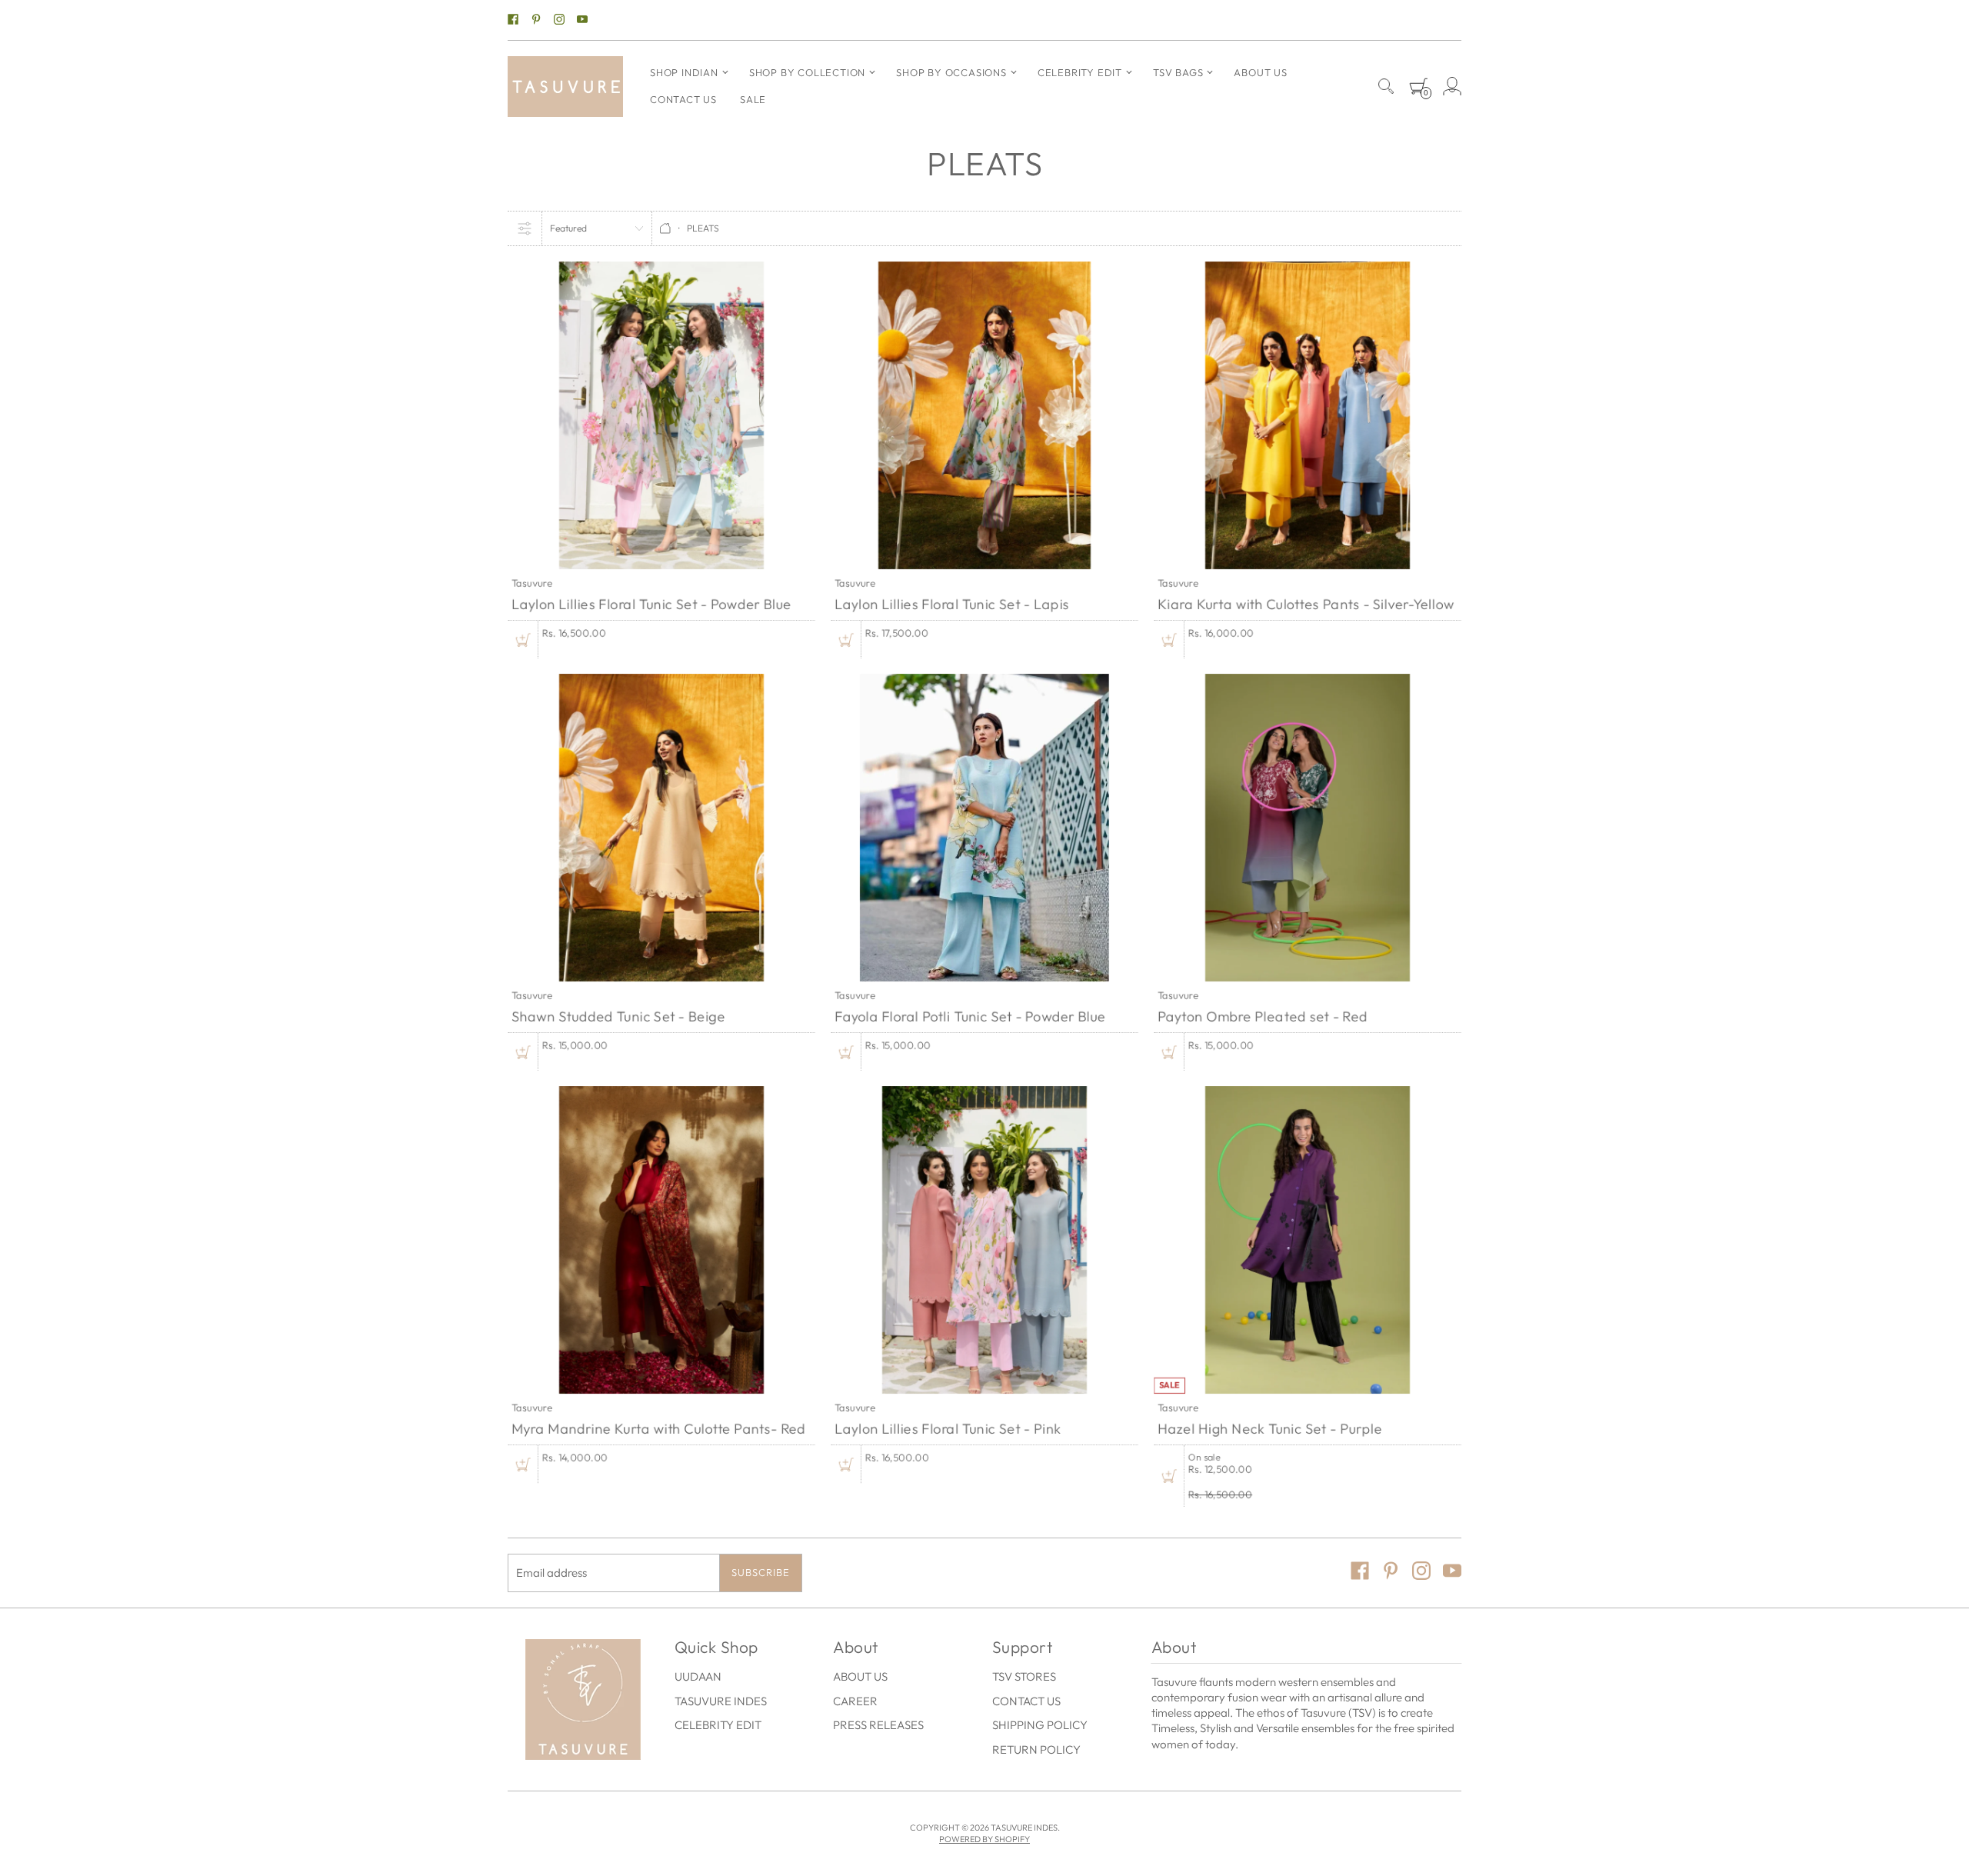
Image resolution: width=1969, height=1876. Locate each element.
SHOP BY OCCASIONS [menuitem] (951, 72)
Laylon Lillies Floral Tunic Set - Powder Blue (651, 604)
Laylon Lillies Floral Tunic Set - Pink (948, 1429)
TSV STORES (1024, 1676)
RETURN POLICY (1036, 1749)
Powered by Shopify (984, 1839)
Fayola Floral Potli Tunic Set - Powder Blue (970, 1016)
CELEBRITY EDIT (718, 1725)
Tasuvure (532, 582)
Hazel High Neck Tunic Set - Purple (1270, 1429)
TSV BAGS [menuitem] (1178, 72)
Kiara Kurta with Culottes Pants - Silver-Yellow (1306, 604)
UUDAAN (698, 1676)
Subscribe (761, 1572)
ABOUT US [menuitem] (1260, 72)
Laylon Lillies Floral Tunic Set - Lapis (952, 604)
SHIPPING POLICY (1040, 1725)
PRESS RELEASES (878, 1725)
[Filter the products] (525, 228)
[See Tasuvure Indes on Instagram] (559, 20)
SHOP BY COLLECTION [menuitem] (807, 72)
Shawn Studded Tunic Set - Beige (618, 1016)
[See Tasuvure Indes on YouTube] (582, 20)
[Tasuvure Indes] (565, 87)
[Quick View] (523, 640)
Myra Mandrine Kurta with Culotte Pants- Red (659, 1429)
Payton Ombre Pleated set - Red (1263, 1016)
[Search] (1386, 86)
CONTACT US (1026, 1701)
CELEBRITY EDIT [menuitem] (1080, 72)
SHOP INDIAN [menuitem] (684, 72)
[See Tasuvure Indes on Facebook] (513, 20)
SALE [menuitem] (753, 99)
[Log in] (1452, 86)
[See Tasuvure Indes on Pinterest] (536, 20)
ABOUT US (860, 1676)
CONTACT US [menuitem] (683, 99)
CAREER (855, 1701)
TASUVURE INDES (721, 1701)
